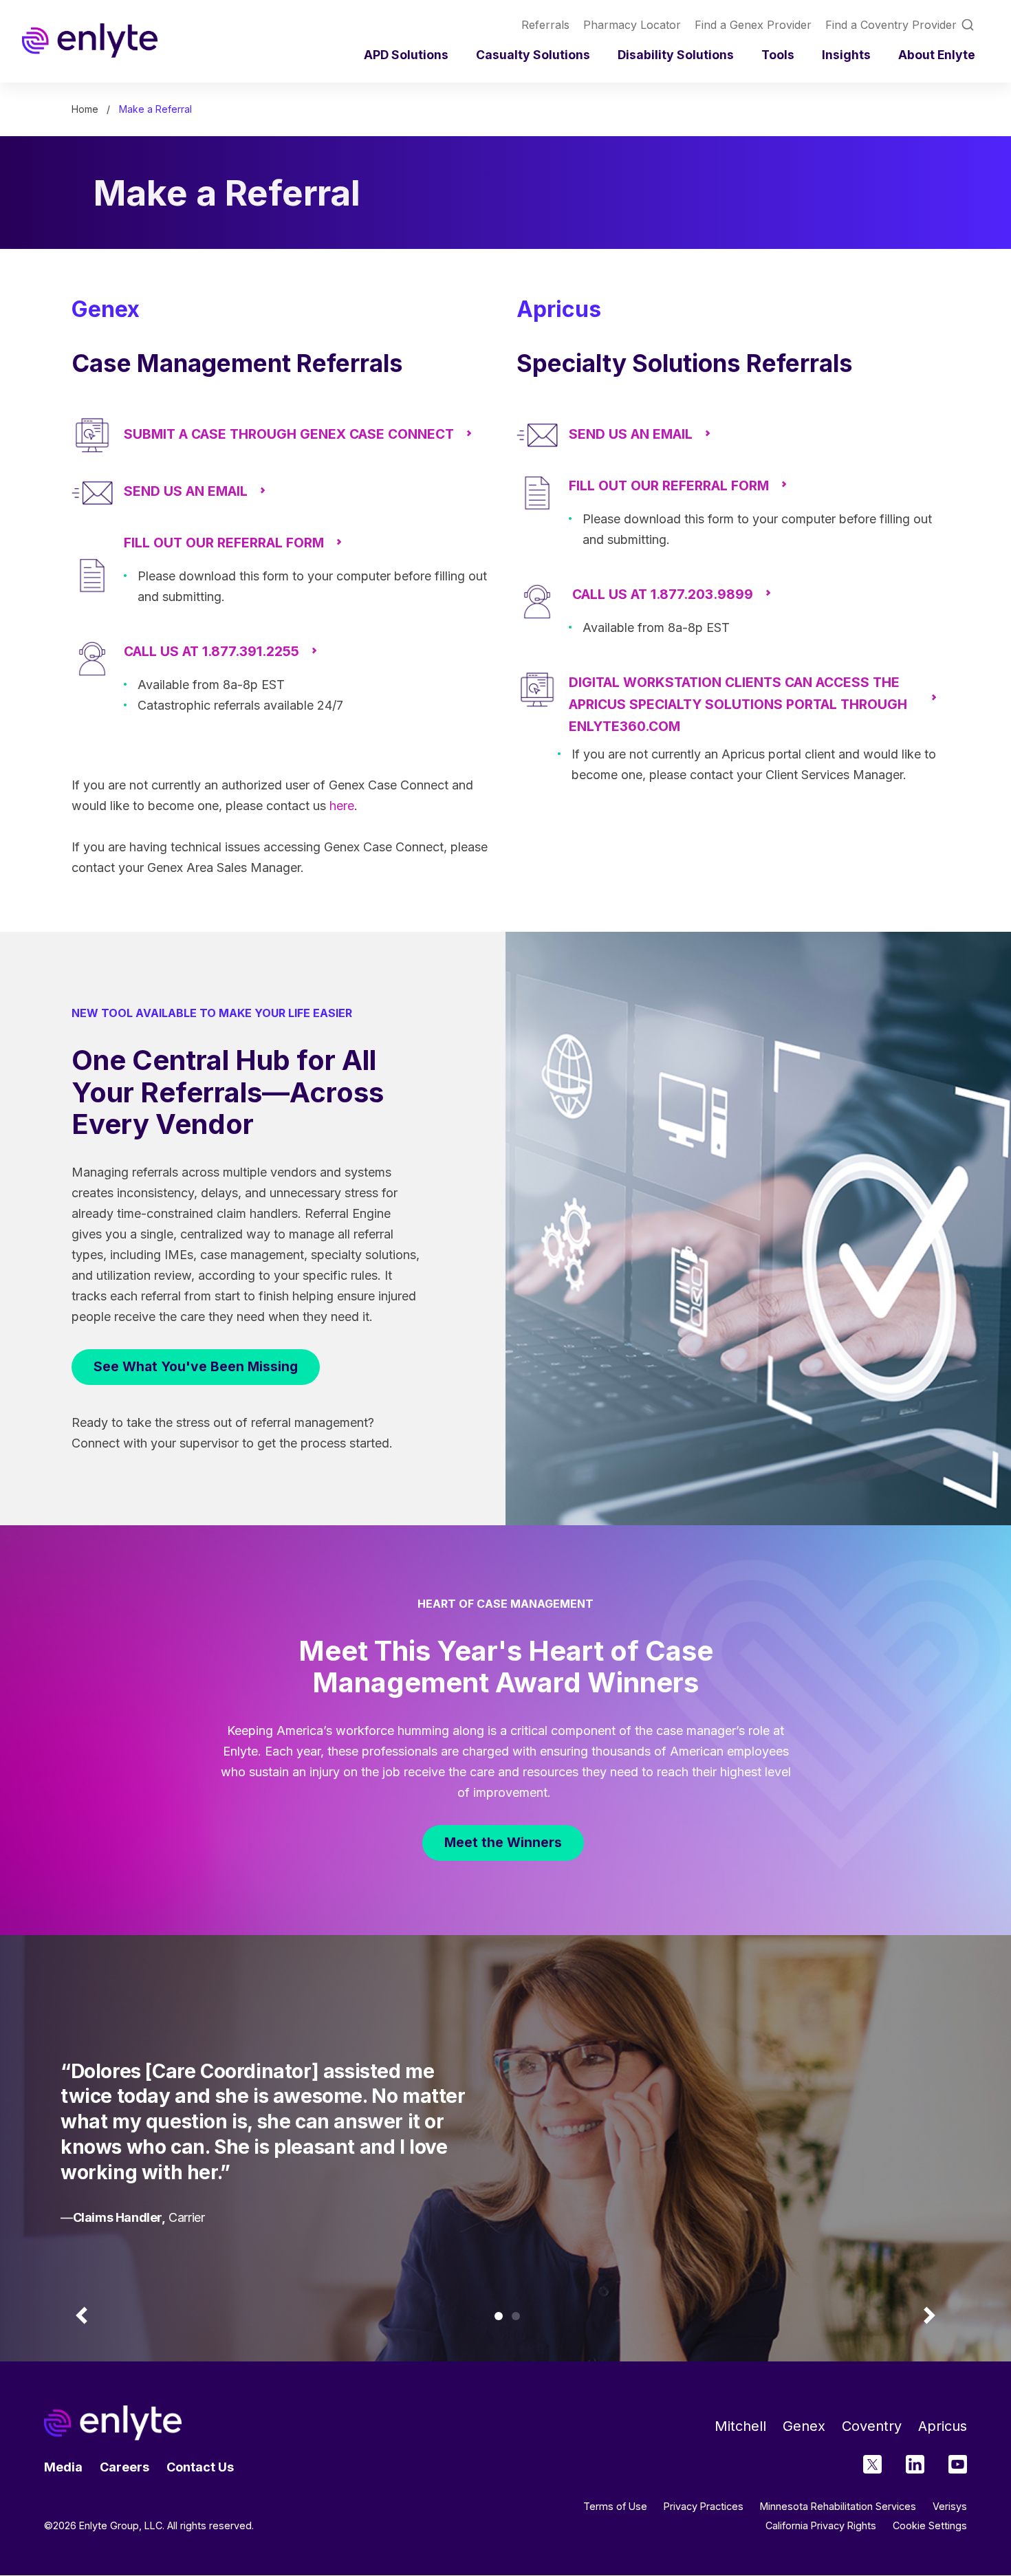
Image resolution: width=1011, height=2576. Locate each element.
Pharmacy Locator (632, 25)
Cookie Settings (930, 2526)
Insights (846, 55)
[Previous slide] (82, 2316)
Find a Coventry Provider (891, 25)
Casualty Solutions (533, 55)
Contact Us (200, 2467)
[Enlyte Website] (113, 2423)
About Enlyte (937, 55)
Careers (124, 2467)
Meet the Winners (503, 1842)
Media (63, 2467)
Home (85, 109)
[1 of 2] (499, 2316)
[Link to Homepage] (90, 41)
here (342, 806)
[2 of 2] (516, 2316)
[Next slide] (929, 2316)
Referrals (545, 25)
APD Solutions (406, 55)
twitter (872, 2464)
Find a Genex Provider (753, 25)
